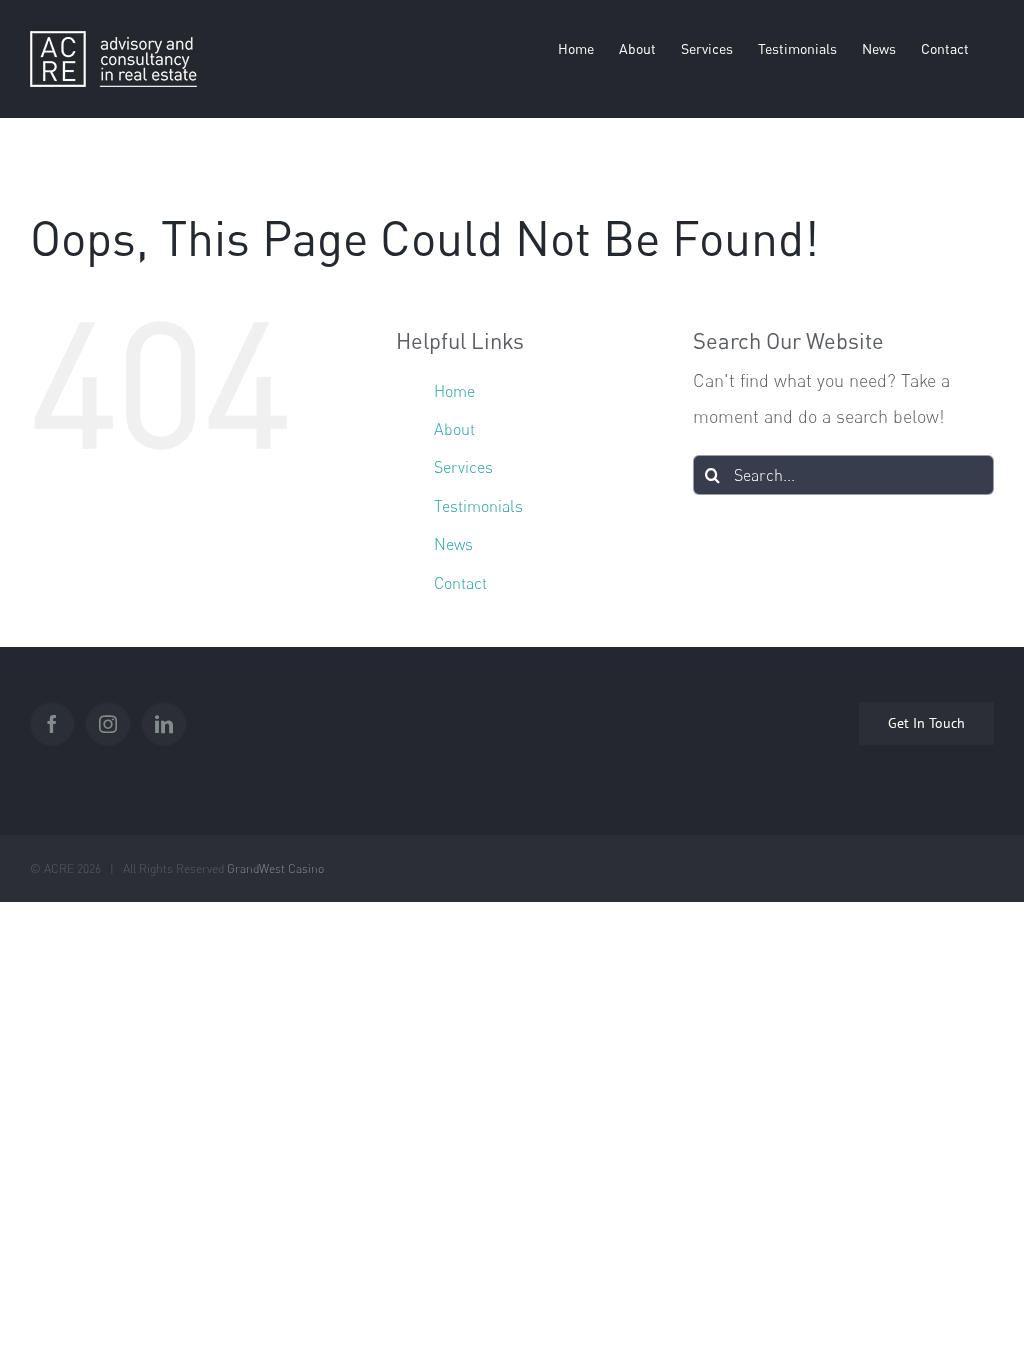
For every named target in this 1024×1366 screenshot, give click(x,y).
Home (454, 391)
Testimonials (478, 506)
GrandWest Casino (275, 868)
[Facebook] (52, 724)
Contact (460, 583)
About (454, 429)
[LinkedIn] (164, 724)
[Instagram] (108, 724)
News (453, 544)
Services (463, 467)
